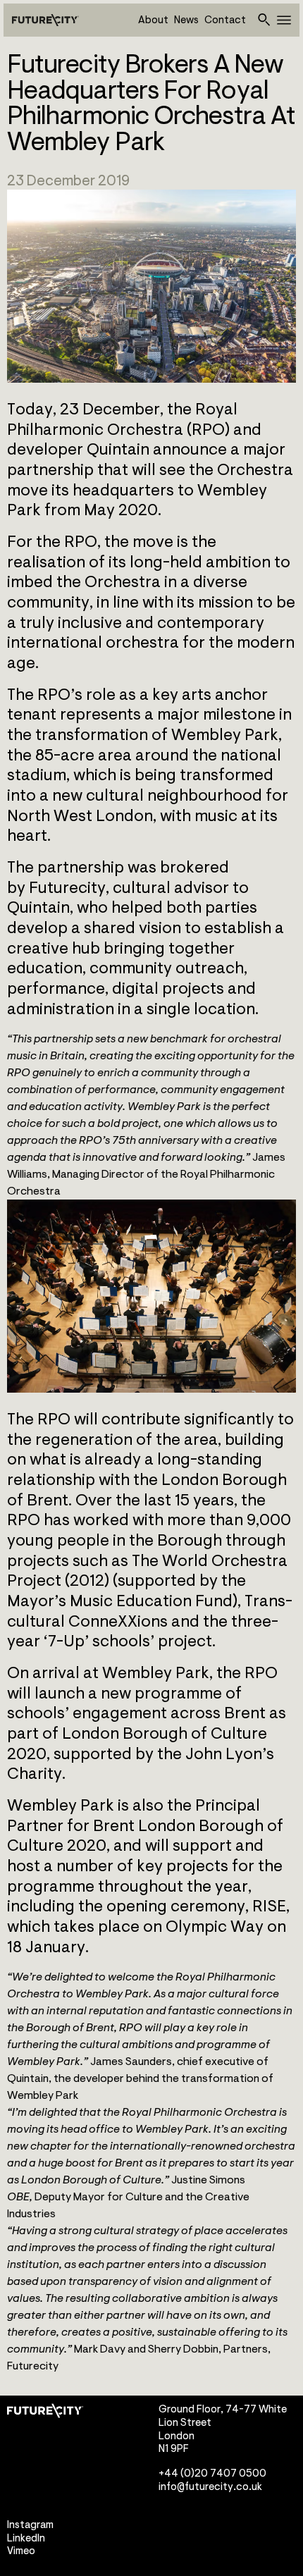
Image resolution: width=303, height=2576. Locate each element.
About (153, 20)
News (186, 20)
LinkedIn (26, 2538)
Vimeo (21, 2551)
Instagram (30, 2525)
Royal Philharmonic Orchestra (122, 420)
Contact (225, 20)
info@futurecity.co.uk (210, 2486)
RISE (269, 1906)
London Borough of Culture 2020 (137, 1744)
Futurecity (67, 888)
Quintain (118, 450)
